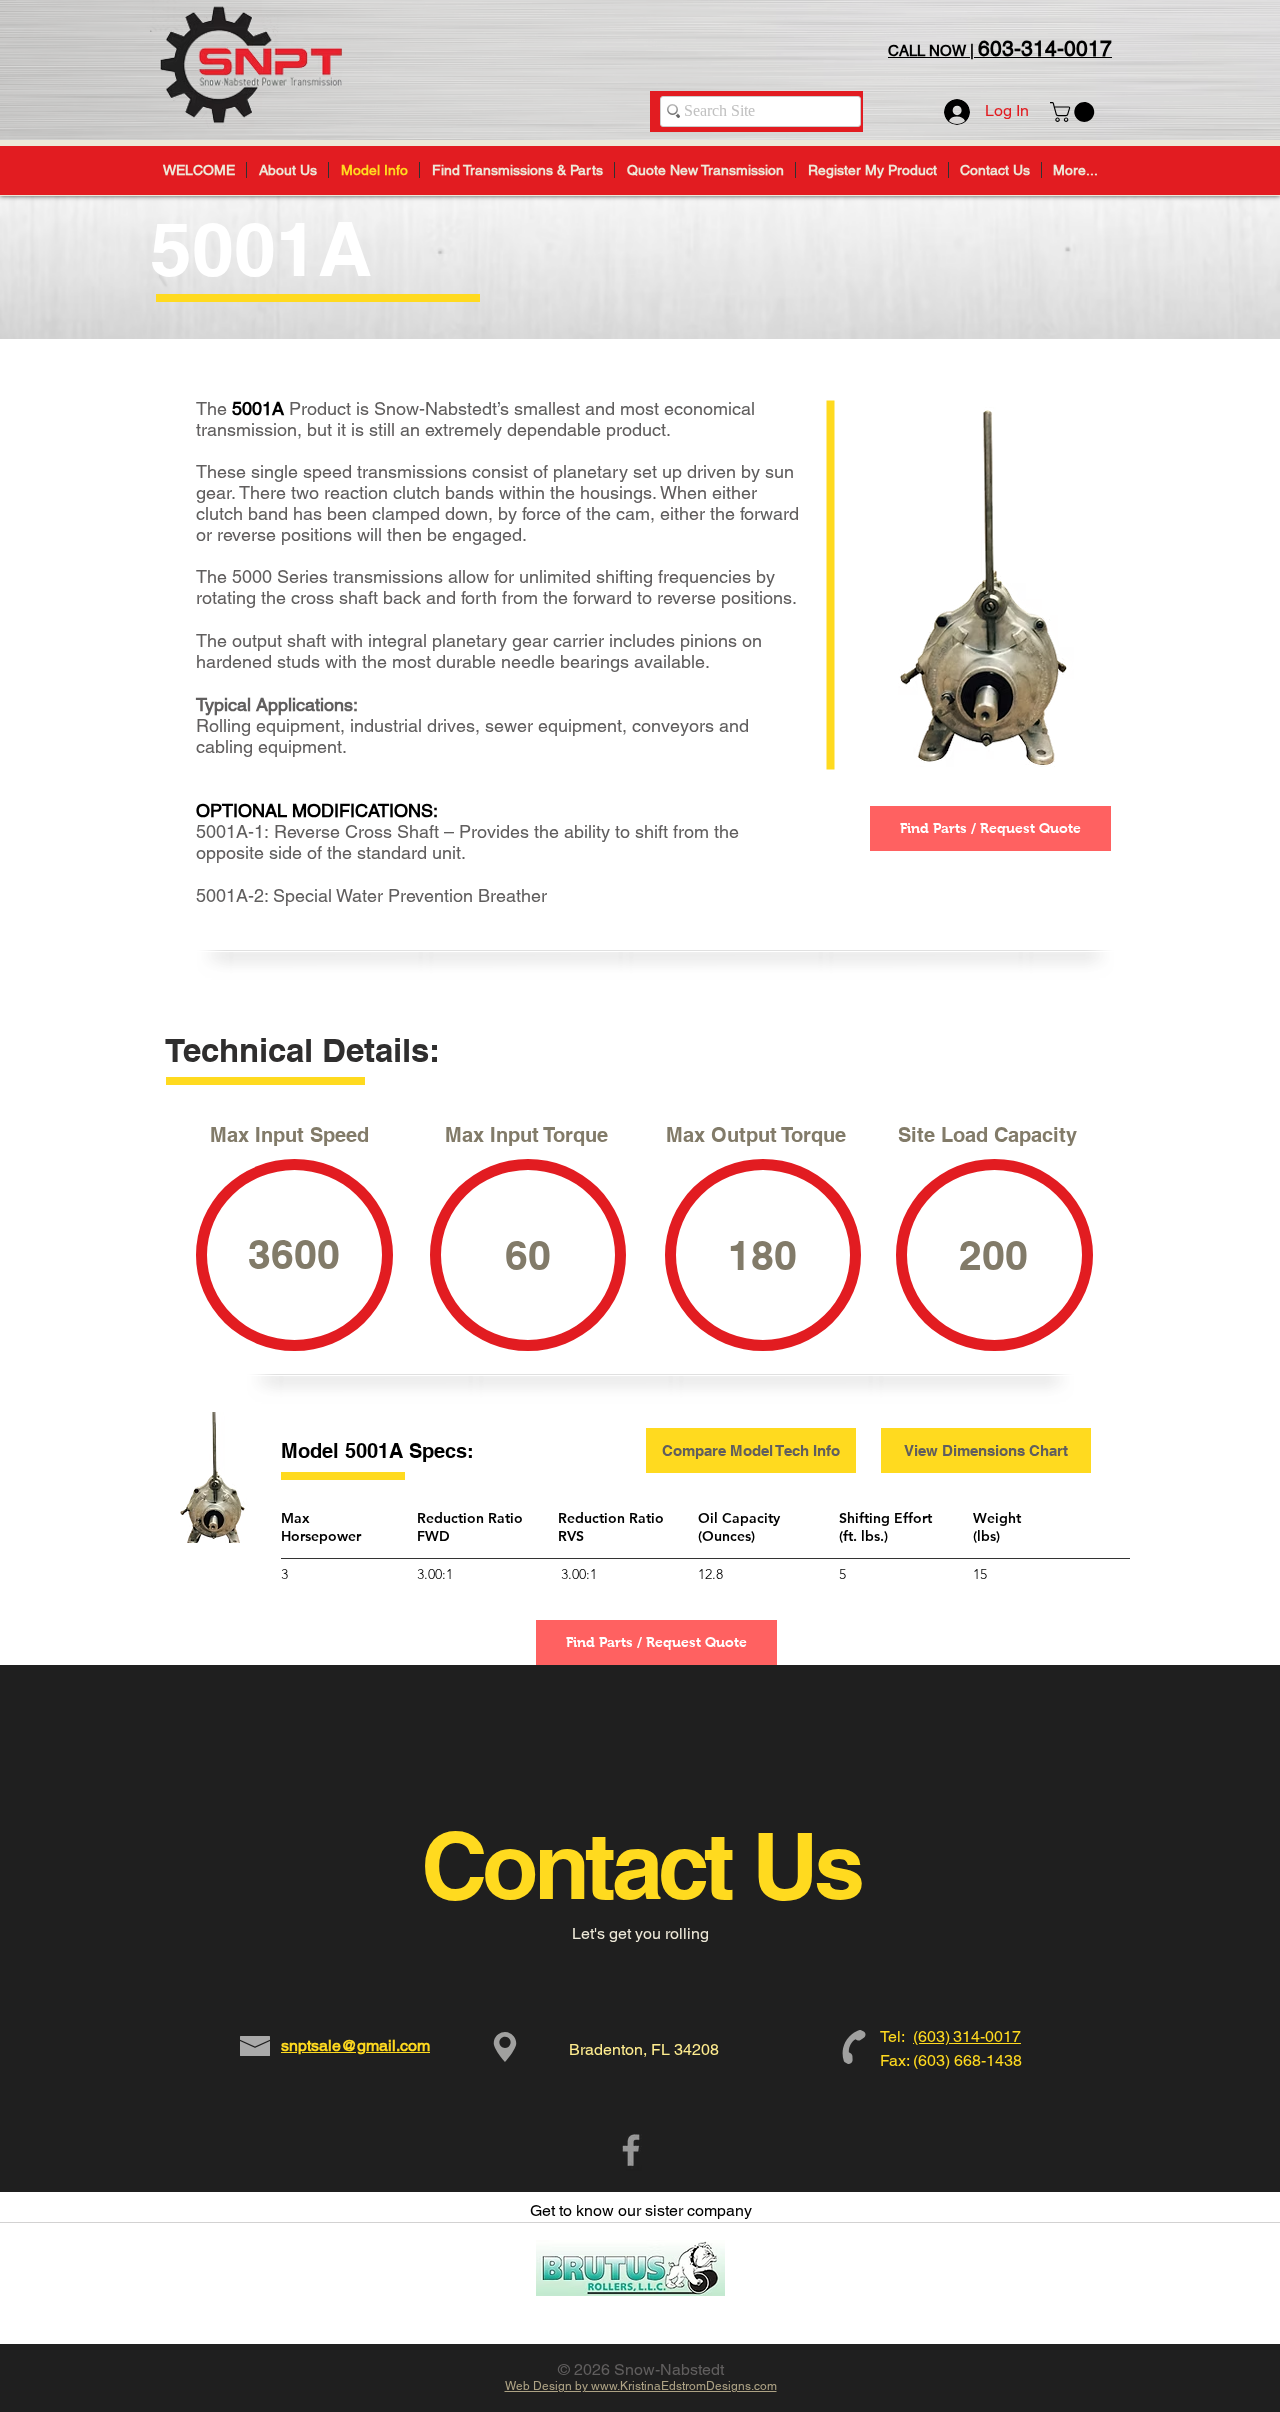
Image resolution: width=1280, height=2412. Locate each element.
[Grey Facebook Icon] (631, 2150)
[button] (1074, 112)
